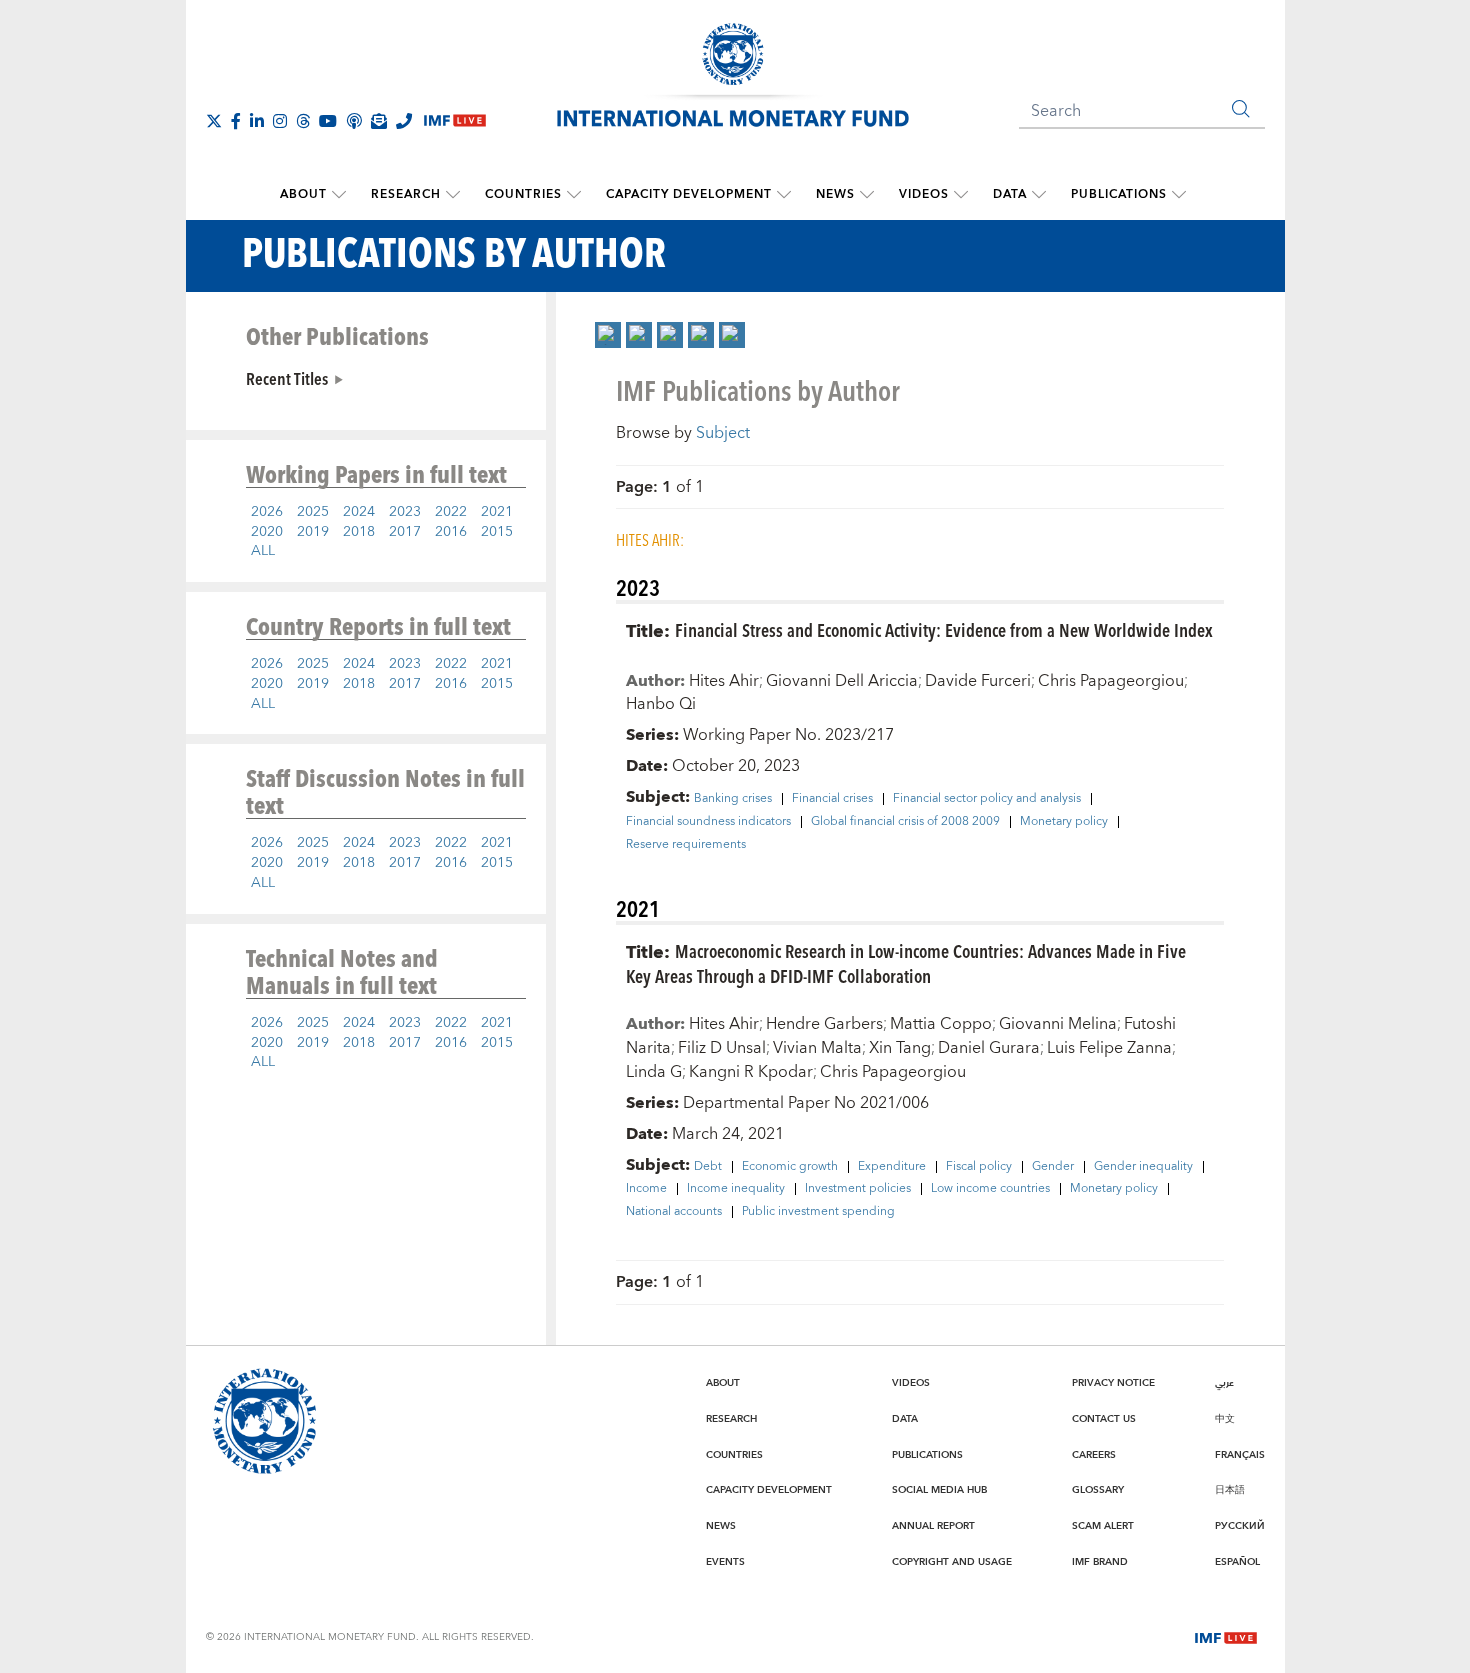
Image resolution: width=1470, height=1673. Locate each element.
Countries (523, 194)
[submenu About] (339, 195)
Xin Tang (900, 1048)
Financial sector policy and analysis (987, 799)
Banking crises (733, 799)
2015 (497, 532)
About (303, 194)
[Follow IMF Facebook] (236, 121)
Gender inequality (1143, 1167)
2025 (313, 512)
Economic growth (790, 1167)
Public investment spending (818, 1212)
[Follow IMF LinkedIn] (257, 121)
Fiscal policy (979, 1167)
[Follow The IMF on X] (214, 121)
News (835, 194)
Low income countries (990, 1189)
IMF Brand (1100, 1562)
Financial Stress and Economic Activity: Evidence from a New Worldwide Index (944, 629)
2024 (359, 512)
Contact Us (1104, 1419)
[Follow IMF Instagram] (280, 121)
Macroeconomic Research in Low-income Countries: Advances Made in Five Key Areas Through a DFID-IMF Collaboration (906, 963)
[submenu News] (867, 195)
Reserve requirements (686, 845)
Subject (723, 433)
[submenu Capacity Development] (784, 195)
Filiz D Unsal (722, 1048)
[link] (608, 335)
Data (1010, 194)
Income (646, 1189)
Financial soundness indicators (708, 822)
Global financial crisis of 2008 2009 (905, 822)
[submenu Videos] (961, 195)
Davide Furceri (978, 681)
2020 (267, 532)
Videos (924, 194)
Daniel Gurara (989, 1048)
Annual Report (933, 1526)
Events (725, 1562)
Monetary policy (1064, 822)
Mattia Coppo (941, 1024)
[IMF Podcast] (354, 121)
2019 (313, 532)
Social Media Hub (939, 1490)
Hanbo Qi (661, 704)
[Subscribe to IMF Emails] (379, 121)
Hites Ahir (724, 681)
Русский (1240, 1526)
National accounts (674, 1212)
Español (1237, 1562)
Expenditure (892, 1167)
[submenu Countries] (574, 195)
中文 (1225, 1419)
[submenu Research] (453, 195)
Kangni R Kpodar (751, 1072)
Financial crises (832, 799)
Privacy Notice (1113, 1383)
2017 (405, 532)
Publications (1119, 194)
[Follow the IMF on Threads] (303, 121)
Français (1240, 1455)
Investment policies (858, 1189)
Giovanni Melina (1058, 1024)
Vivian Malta (817, 1048)
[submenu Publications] (1179, 195)
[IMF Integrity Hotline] (404, 121)
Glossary (1098, 1490)
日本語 (1230, 1490)
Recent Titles (287, 378)
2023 (405, 512)
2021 (497, 512)
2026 (267, 512)
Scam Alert (1103, 1526)
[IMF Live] (1226, 1636)
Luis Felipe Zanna (1109, 1048)
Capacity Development (689, 194)
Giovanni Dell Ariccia (842, 681)
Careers (1094, 1455)
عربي (1224, 1383)
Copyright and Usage (952, 1562)
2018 (359, 532)
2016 (451, 532)
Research (406, 194)
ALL (263, 551)
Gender (1053, 1167)
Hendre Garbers (824, 1024)
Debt (708, 1167)
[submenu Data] (1039, 195)
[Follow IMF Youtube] (328, 121)
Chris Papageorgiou (1111, 681)
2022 (451, 512)
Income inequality (736, 1189)
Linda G (654, 1072)
